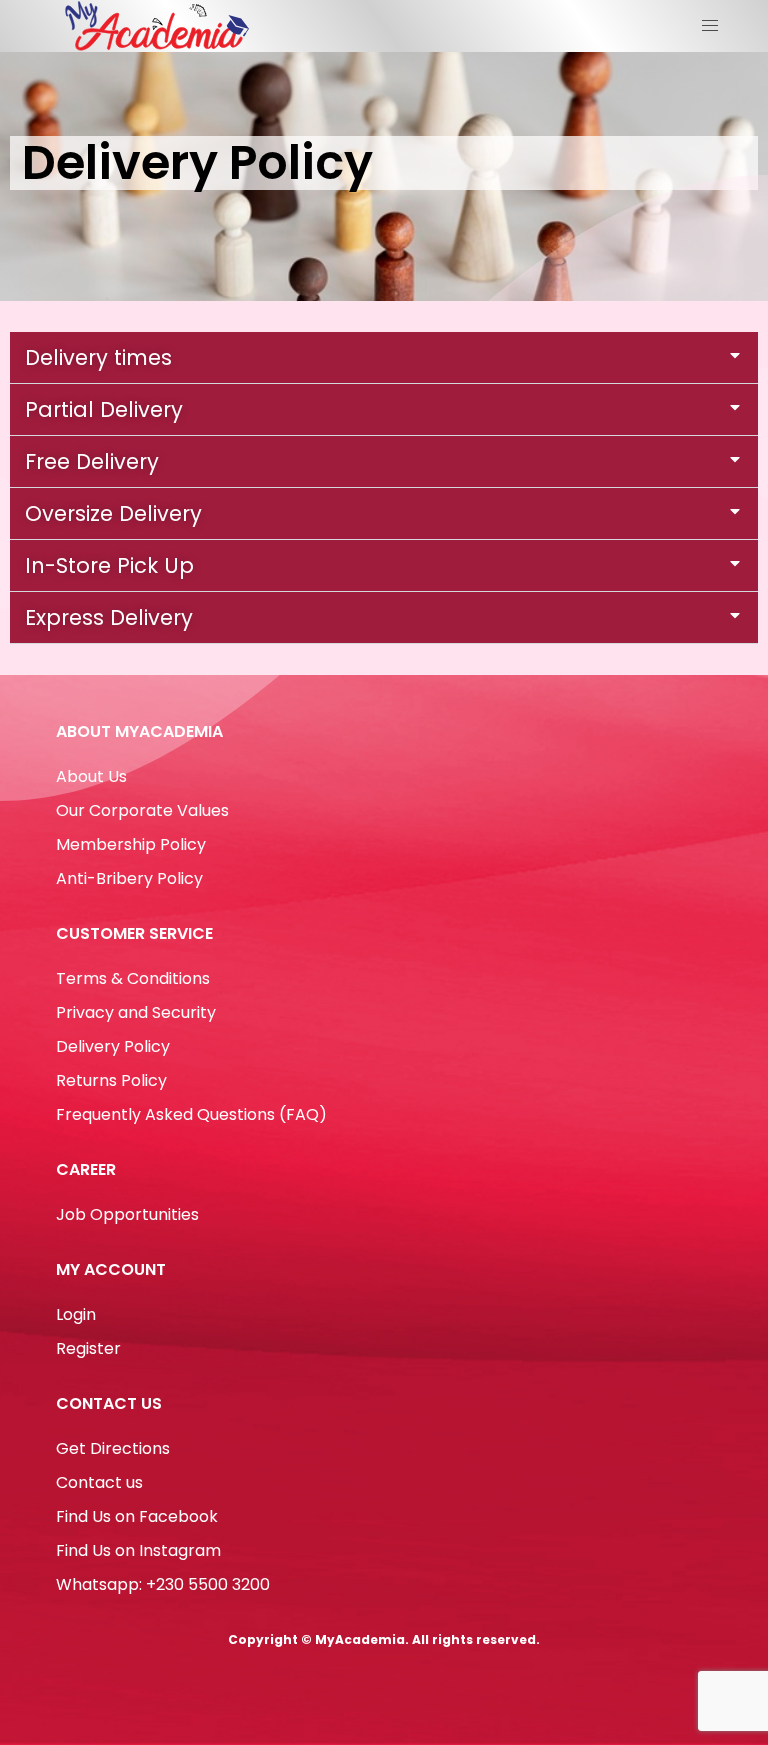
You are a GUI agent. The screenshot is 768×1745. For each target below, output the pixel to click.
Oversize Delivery (113, 513)
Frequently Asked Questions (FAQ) (191, 1114)
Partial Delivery (104, 409)
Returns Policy (111, 1080)
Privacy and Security (136, 1012)
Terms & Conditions (133, 978)
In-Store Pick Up (109, 565)
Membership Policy (131, 844)
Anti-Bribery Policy (129, 878)
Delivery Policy (113, 1046)
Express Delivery (109, 617)
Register (88, 1348)
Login (76, 1314)
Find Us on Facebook (137, 1516)
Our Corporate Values (142, 810)
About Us (91, 776)
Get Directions (113, 1448)
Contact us (99, 1482)
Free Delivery (92, 461)
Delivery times (98, 357)
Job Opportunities (127, 1214)
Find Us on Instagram (138, 1550)
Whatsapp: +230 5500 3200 (163, 1584)
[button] (384, 358)
